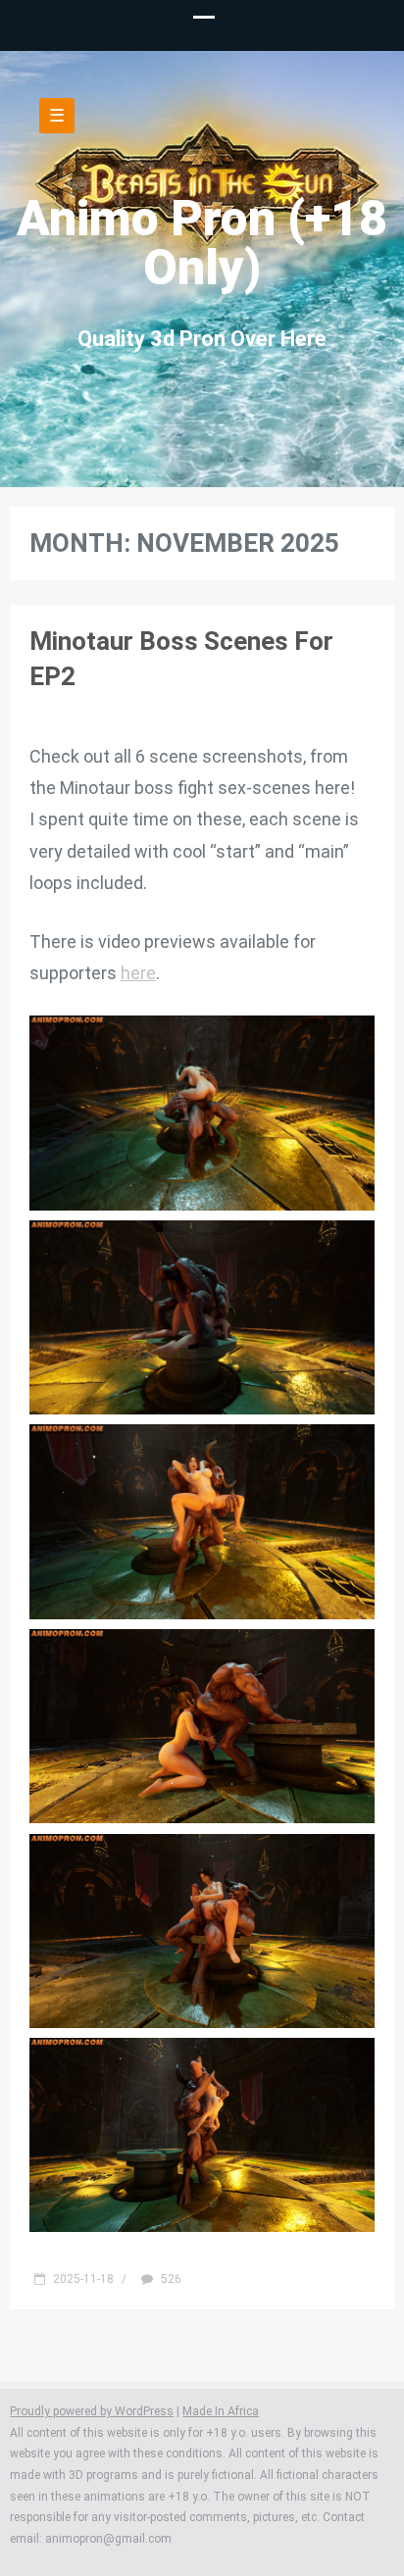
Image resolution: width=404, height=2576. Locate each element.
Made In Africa (221, 2411)
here (138, 973)
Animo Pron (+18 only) (202, 243)
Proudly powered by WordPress (92, 2411)
